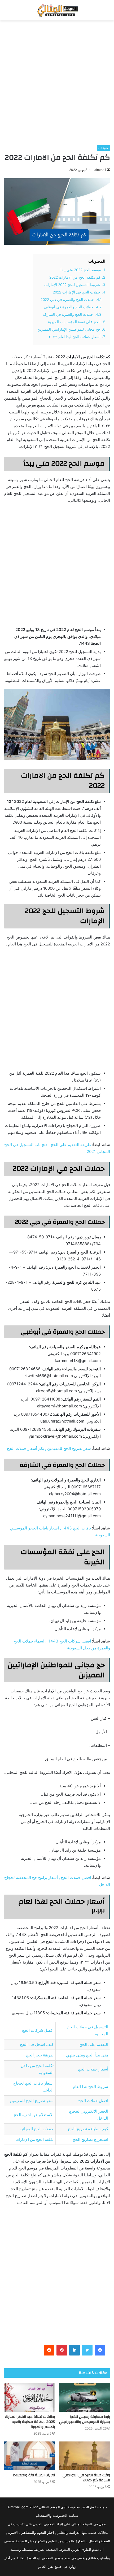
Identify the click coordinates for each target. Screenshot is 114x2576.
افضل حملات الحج (93, 2101)
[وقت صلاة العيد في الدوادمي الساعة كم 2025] (85, 2456)
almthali (100, 170)
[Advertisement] (57, 83)
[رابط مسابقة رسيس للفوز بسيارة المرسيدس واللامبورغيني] (85, 2397)
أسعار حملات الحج (93, 2069)
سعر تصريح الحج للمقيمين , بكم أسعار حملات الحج (49, 1448)
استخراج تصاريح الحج (90, 2139)
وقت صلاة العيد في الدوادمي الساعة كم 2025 (86, 2478)
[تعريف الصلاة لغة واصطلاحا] (29, 2456)
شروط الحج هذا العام (91, 2087)
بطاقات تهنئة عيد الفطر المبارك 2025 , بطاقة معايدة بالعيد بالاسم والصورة (30, 2422)
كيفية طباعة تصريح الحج (88, 2129)
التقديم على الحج (94, 2044)
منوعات (103, 148)
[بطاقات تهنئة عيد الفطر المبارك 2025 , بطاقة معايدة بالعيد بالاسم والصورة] (29, 2397)
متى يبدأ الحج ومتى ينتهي (87, 2055)
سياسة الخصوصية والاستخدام (57, 2516)
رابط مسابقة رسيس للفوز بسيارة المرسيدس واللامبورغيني (85, 2419)
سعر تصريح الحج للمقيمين (32, 2101)
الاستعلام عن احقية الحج (34, 2115)
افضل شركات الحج (38, 2030)
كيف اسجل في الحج (37, 2044)
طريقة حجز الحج (40, 2055)
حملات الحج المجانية (37, 2129)
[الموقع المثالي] (57, 10)
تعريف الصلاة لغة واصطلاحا (34, 2475)
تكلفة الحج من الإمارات (34, 2139)
